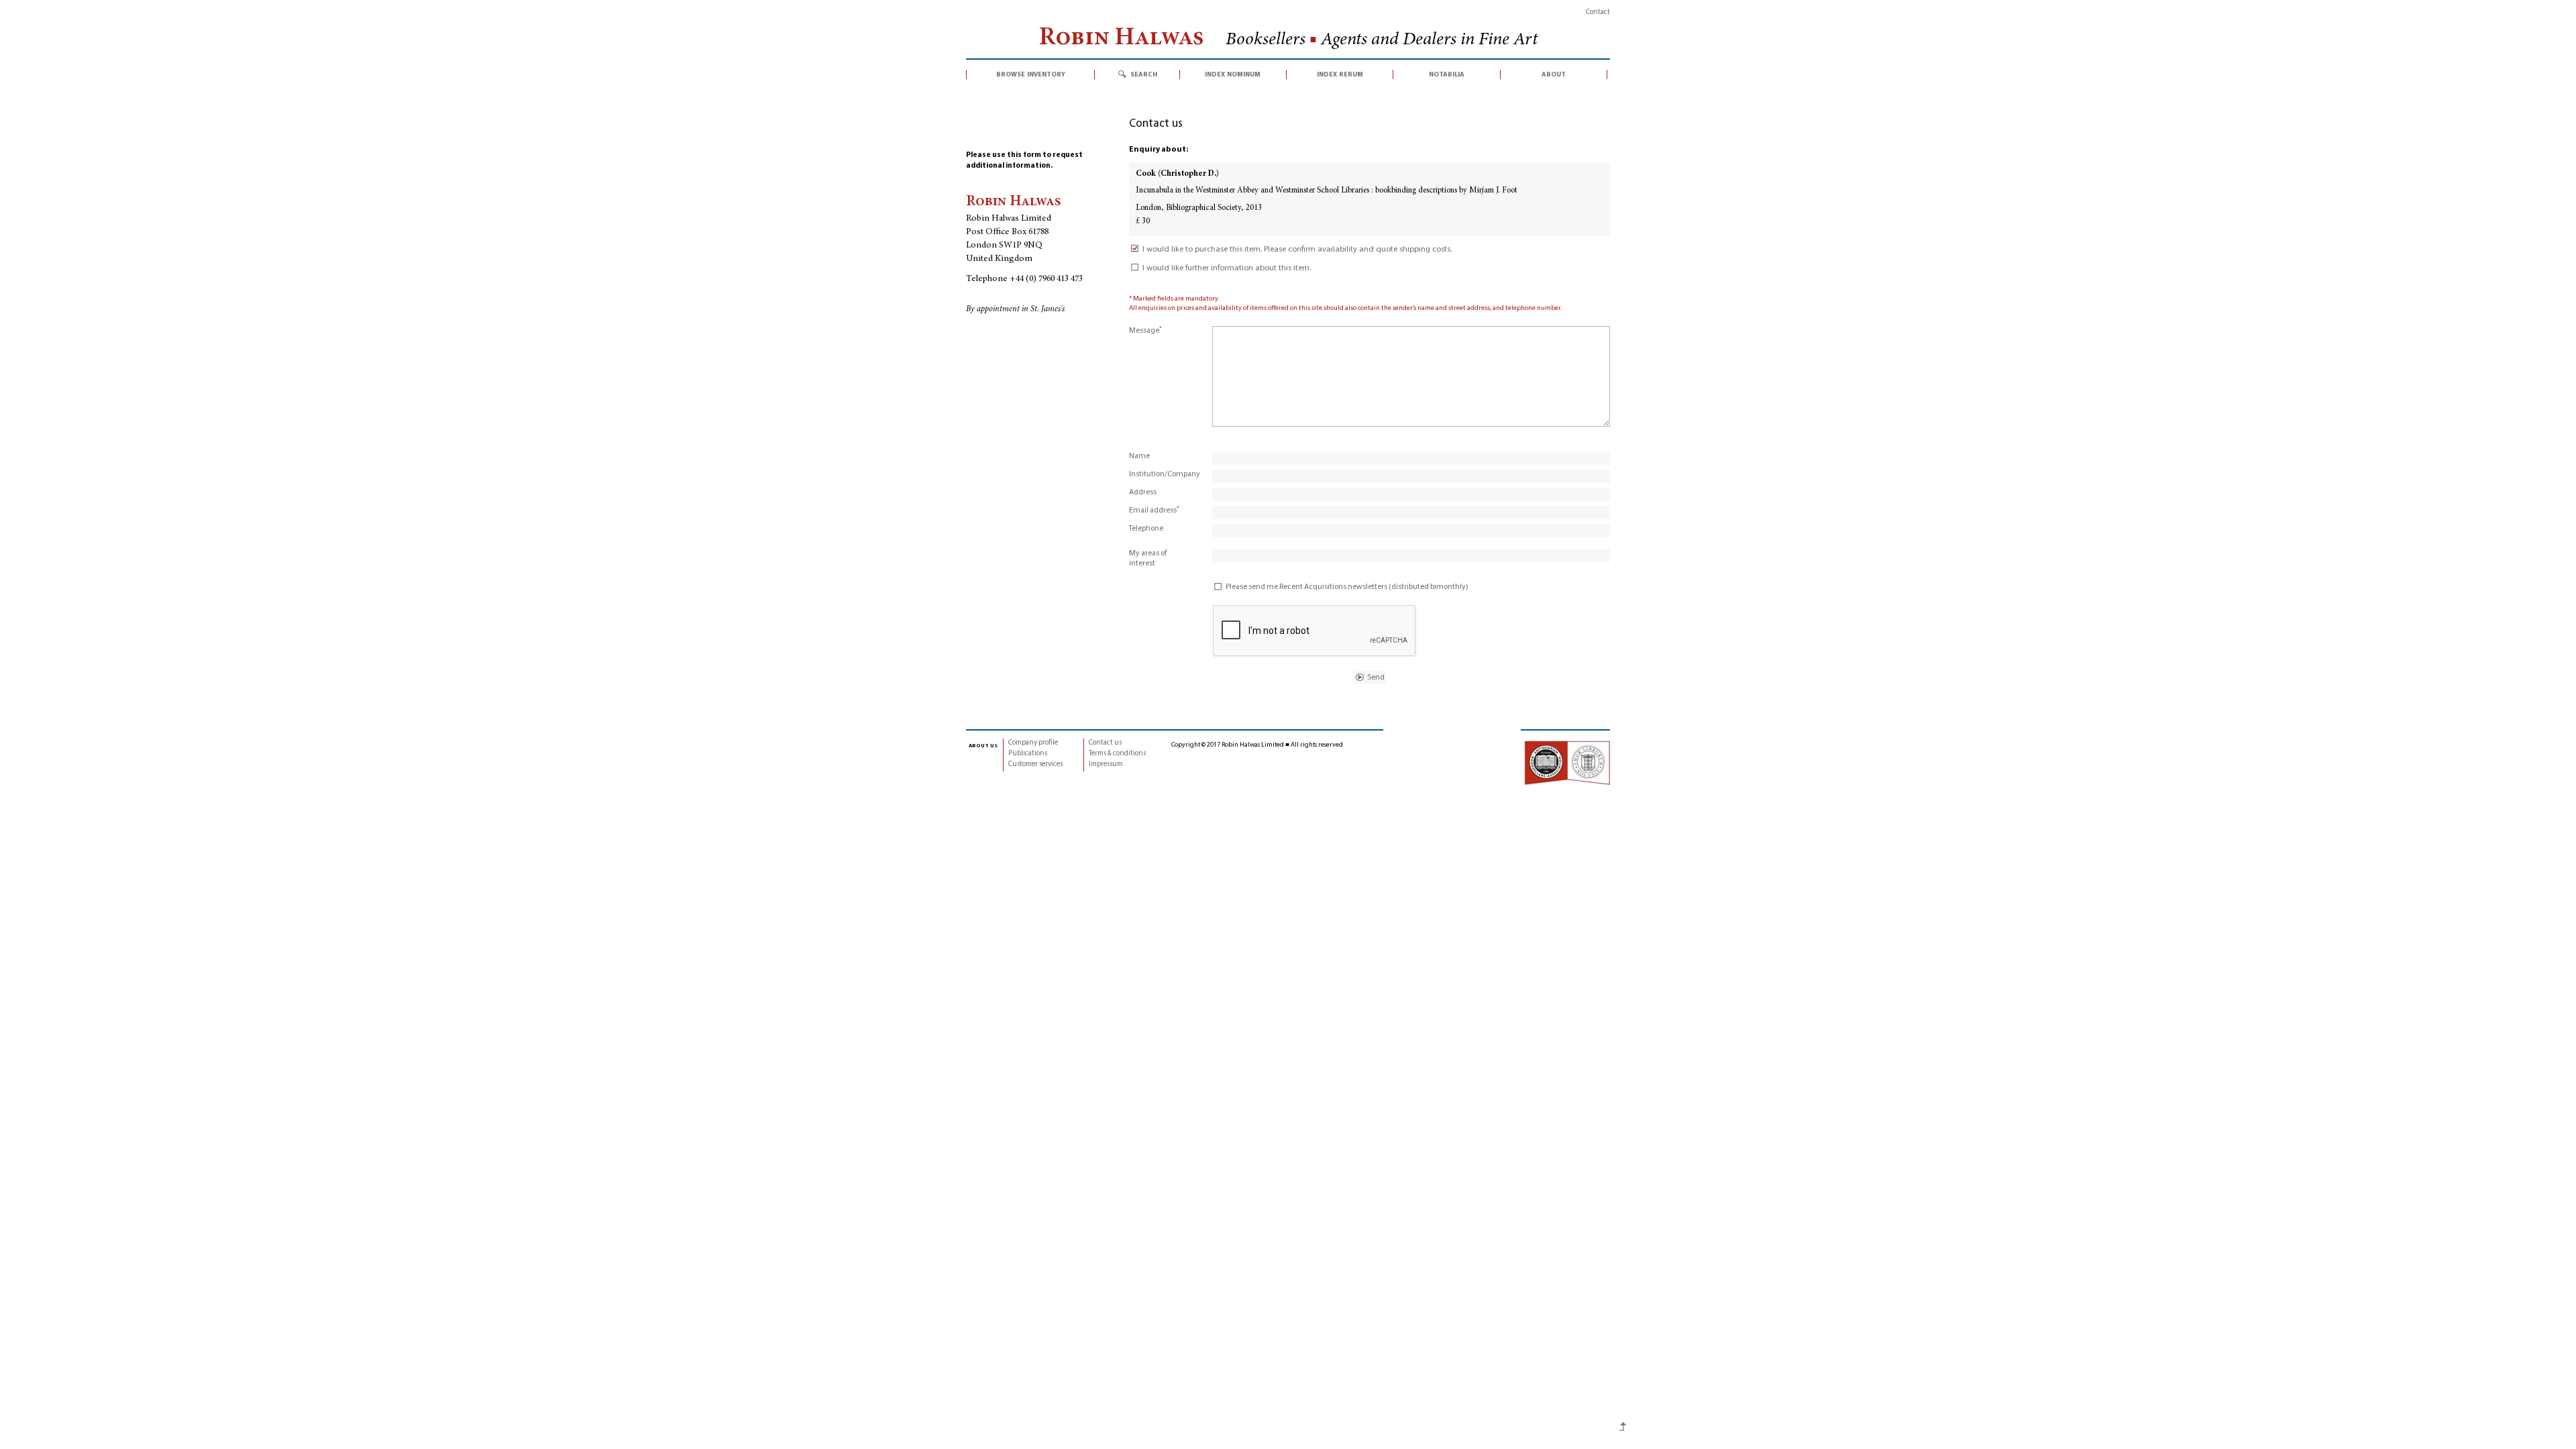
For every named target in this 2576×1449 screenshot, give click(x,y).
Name (1139, 456)
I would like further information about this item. (1227, 268)
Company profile (1033, 743)
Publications (1028, 754)
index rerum (1340, 74)
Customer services (1035, 764)
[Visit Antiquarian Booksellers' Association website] (1567, 762)
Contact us (1105, 743)
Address (1143, 492)
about (1554, 74)
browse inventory (1031, 74)
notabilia (1447, 74)
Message (1145, 331)
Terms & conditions (1117, 754)
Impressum (1106, 764)
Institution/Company (1165, 474)
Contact (1598, 12)
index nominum (1233, 74)
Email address (1154, 511)
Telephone (1146, 529)
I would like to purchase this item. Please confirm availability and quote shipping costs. (1297, 250)
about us (983, 745)
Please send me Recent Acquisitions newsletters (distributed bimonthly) (1347, 587)
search (1144, 74)
